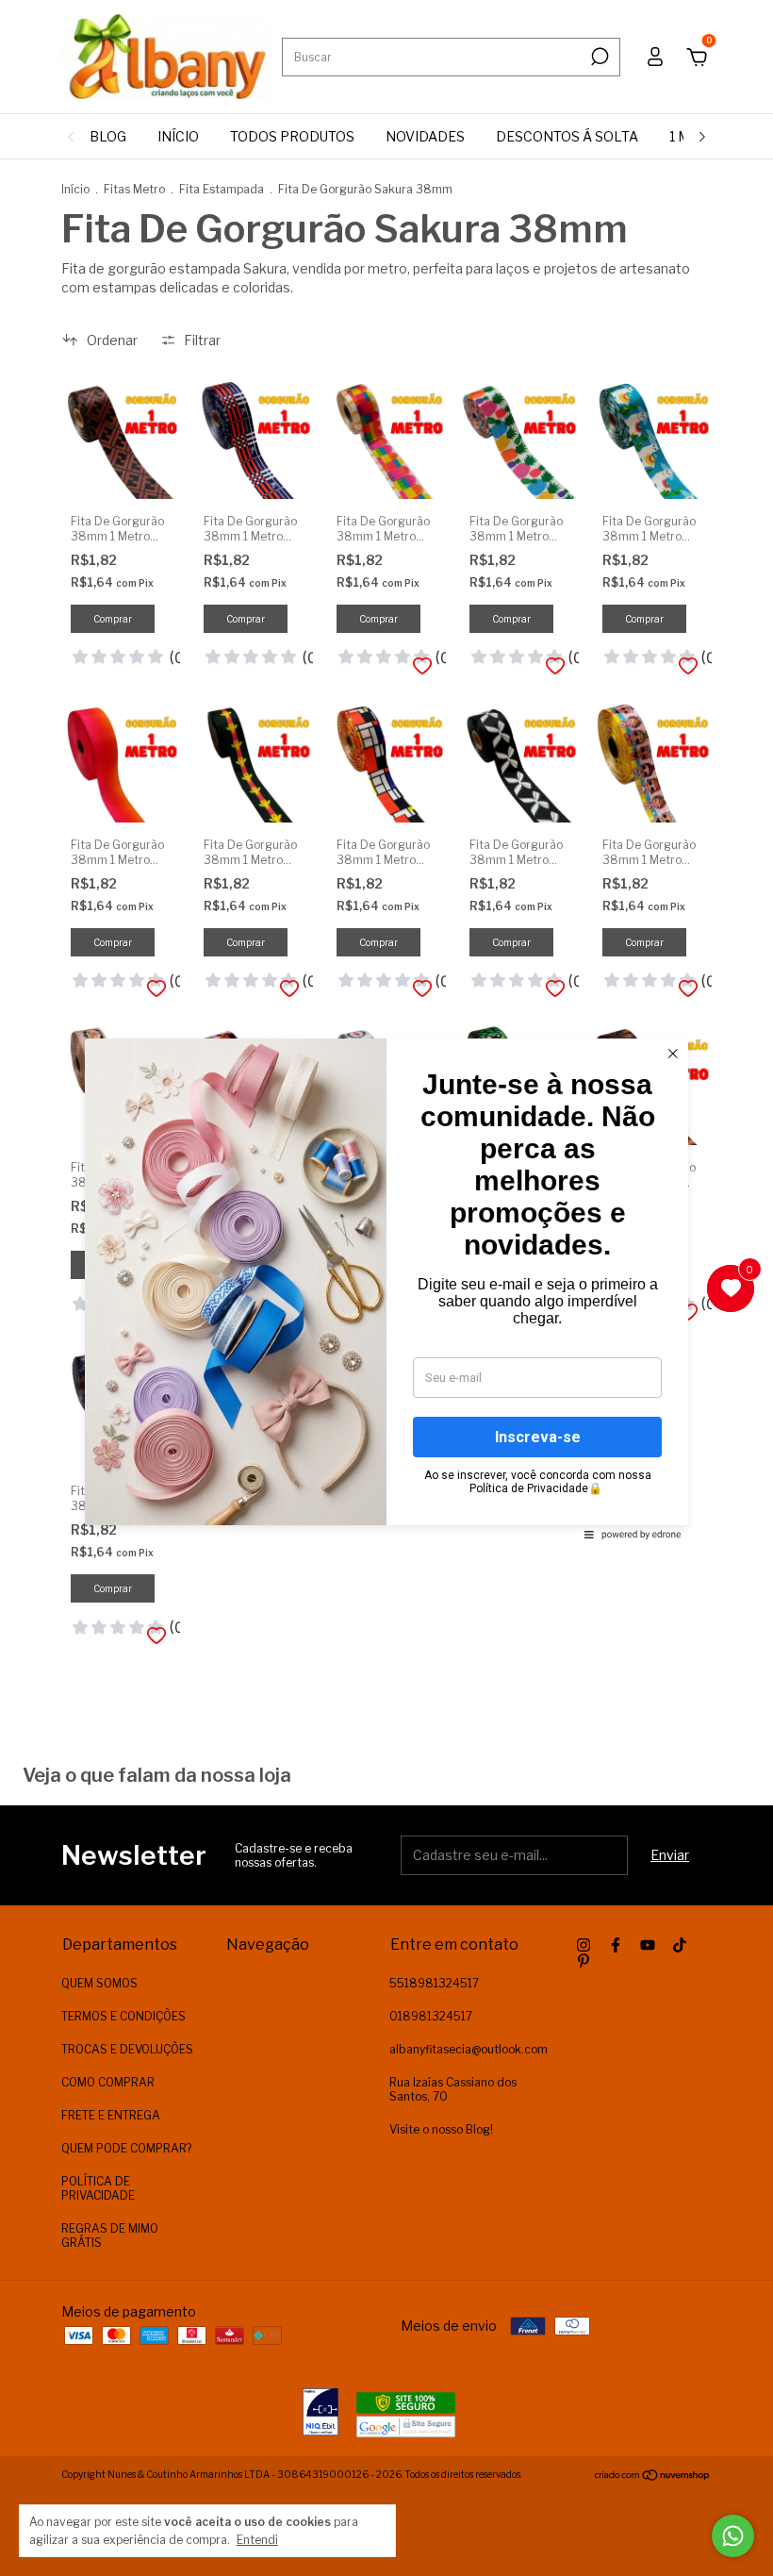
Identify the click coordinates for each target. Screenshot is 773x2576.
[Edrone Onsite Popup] (386, 1288)
